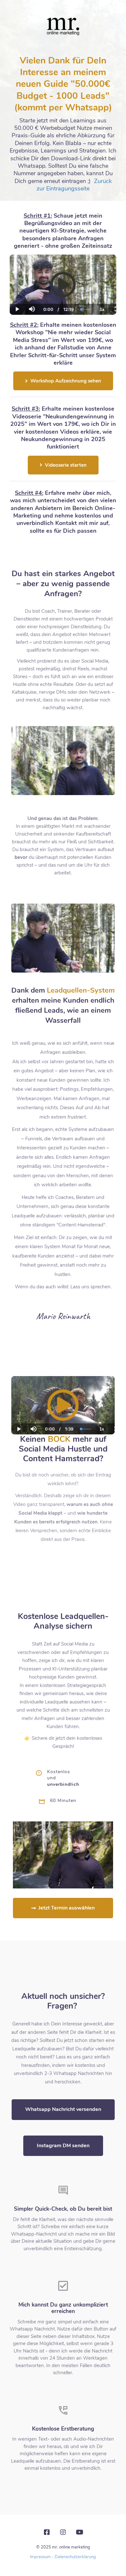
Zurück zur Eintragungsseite (74, 185)
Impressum (40, 2557)
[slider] (32, 287)
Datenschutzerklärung (75, 2557)
